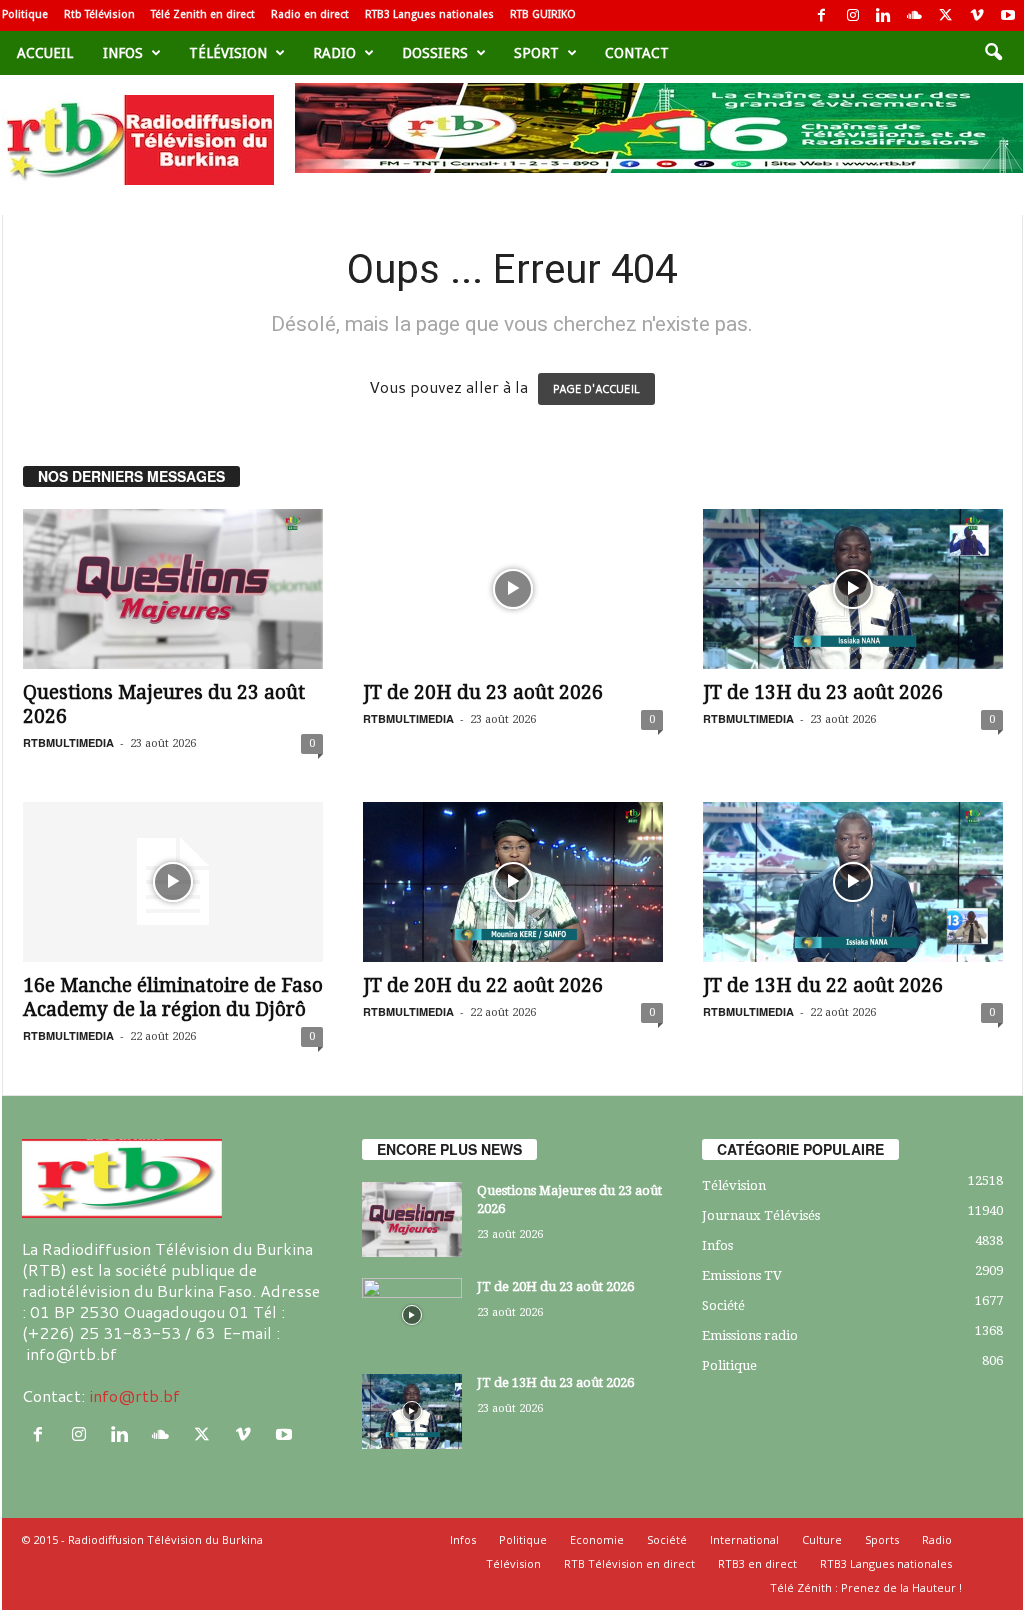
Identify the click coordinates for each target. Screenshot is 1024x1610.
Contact (637, 53)
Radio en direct (310, 14)
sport (536, 53)
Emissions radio (750, 1335)
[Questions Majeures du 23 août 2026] (173, 589)
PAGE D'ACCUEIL (596, 389)
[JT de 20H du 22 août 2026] (513, 882)
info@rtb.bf (134, 1395)
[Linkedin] (884, 15)
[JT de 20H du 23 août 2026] (513, 589)
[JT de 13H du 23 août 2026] (853, 589)
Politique (25, 14)
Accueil (45, 53)
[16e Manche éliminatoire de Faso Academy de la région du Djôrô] (173, 882)
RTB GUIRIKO (543, 14)
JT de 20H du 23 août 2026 (483, 692)
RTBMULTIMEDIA (68, 742)
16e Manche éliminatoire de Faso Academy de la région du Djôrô (173, 997)
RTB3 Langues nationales (429, 14)
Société (723, 1305)
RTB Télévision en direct (629, 1563)
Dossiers (435, 53)
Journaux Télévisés (761, 1215)
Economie (597, 1539)
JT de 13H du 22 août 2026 (823, 985)
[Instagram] (853, 15)
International (744, 1539)
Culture (822, 1539)
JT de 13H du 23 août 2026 (823, 692)
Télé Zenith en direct (203, 14)
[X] (946, 15)
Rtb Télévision (99, 14)
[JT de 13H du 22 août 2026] (853, 882)
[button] (993, 53)
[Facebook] (822, 15)
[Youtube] (1008, 15)
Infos (123, 53)
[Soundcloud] (915, 15)
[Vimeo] (977, 15)
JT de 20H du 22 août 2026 (483, 985)
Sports (882, 1539)
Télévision (228, 53)
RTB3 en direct (757, 1563)
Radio (334, 53)
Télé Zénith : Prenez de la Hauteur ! (866, 1587)
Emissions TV (742, 1275)
